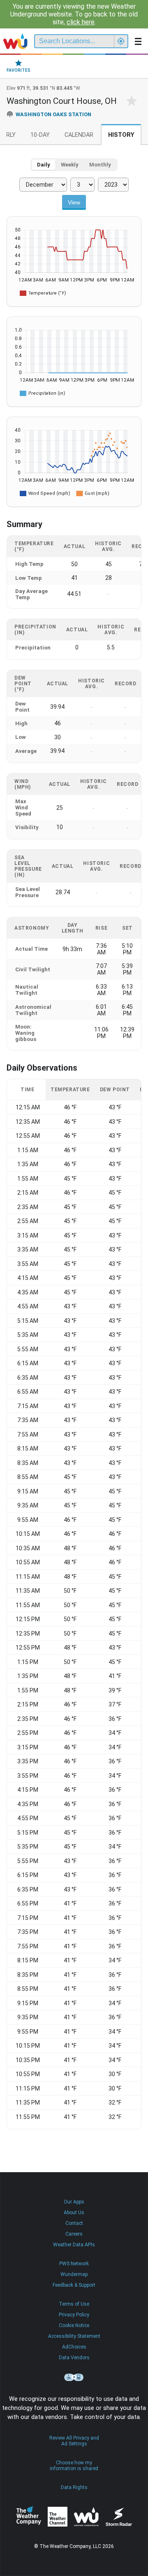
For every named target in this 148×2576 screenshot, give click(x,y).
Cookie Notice (74, 2325)
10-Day (40, 135)
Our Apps (74, 2202)
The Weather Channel (58, 2517)
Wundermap (74, 2274)
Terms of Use (74, 2304)
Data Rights (74, 2487)
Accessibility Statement (74, 2336)
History (121, 135)
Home (15, 41)
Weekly (70, 165)
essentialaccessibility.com (74, 2377)
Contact (74, 2223)
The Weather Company (29, 2517)
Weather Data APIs (74, 2245)
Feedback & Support (74, 2285)
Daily (44, 165)
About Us (74, 2213)
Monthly (100, 165)
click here (81, 22)
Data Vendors (74, 2358)
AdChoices (74, 2347)
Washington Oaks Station (53, 114)
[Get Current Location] (121, 41)
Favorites (18, 70)
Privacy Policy (74, 2315)
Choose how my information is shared (74, 2466)
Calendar (79, 135)
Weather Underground (86, 2517)
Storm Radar (119, 2517)
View (74, 202)
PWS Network (74, 2264)
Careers (74, 2234)
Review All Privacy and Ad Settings (74, 2441)
